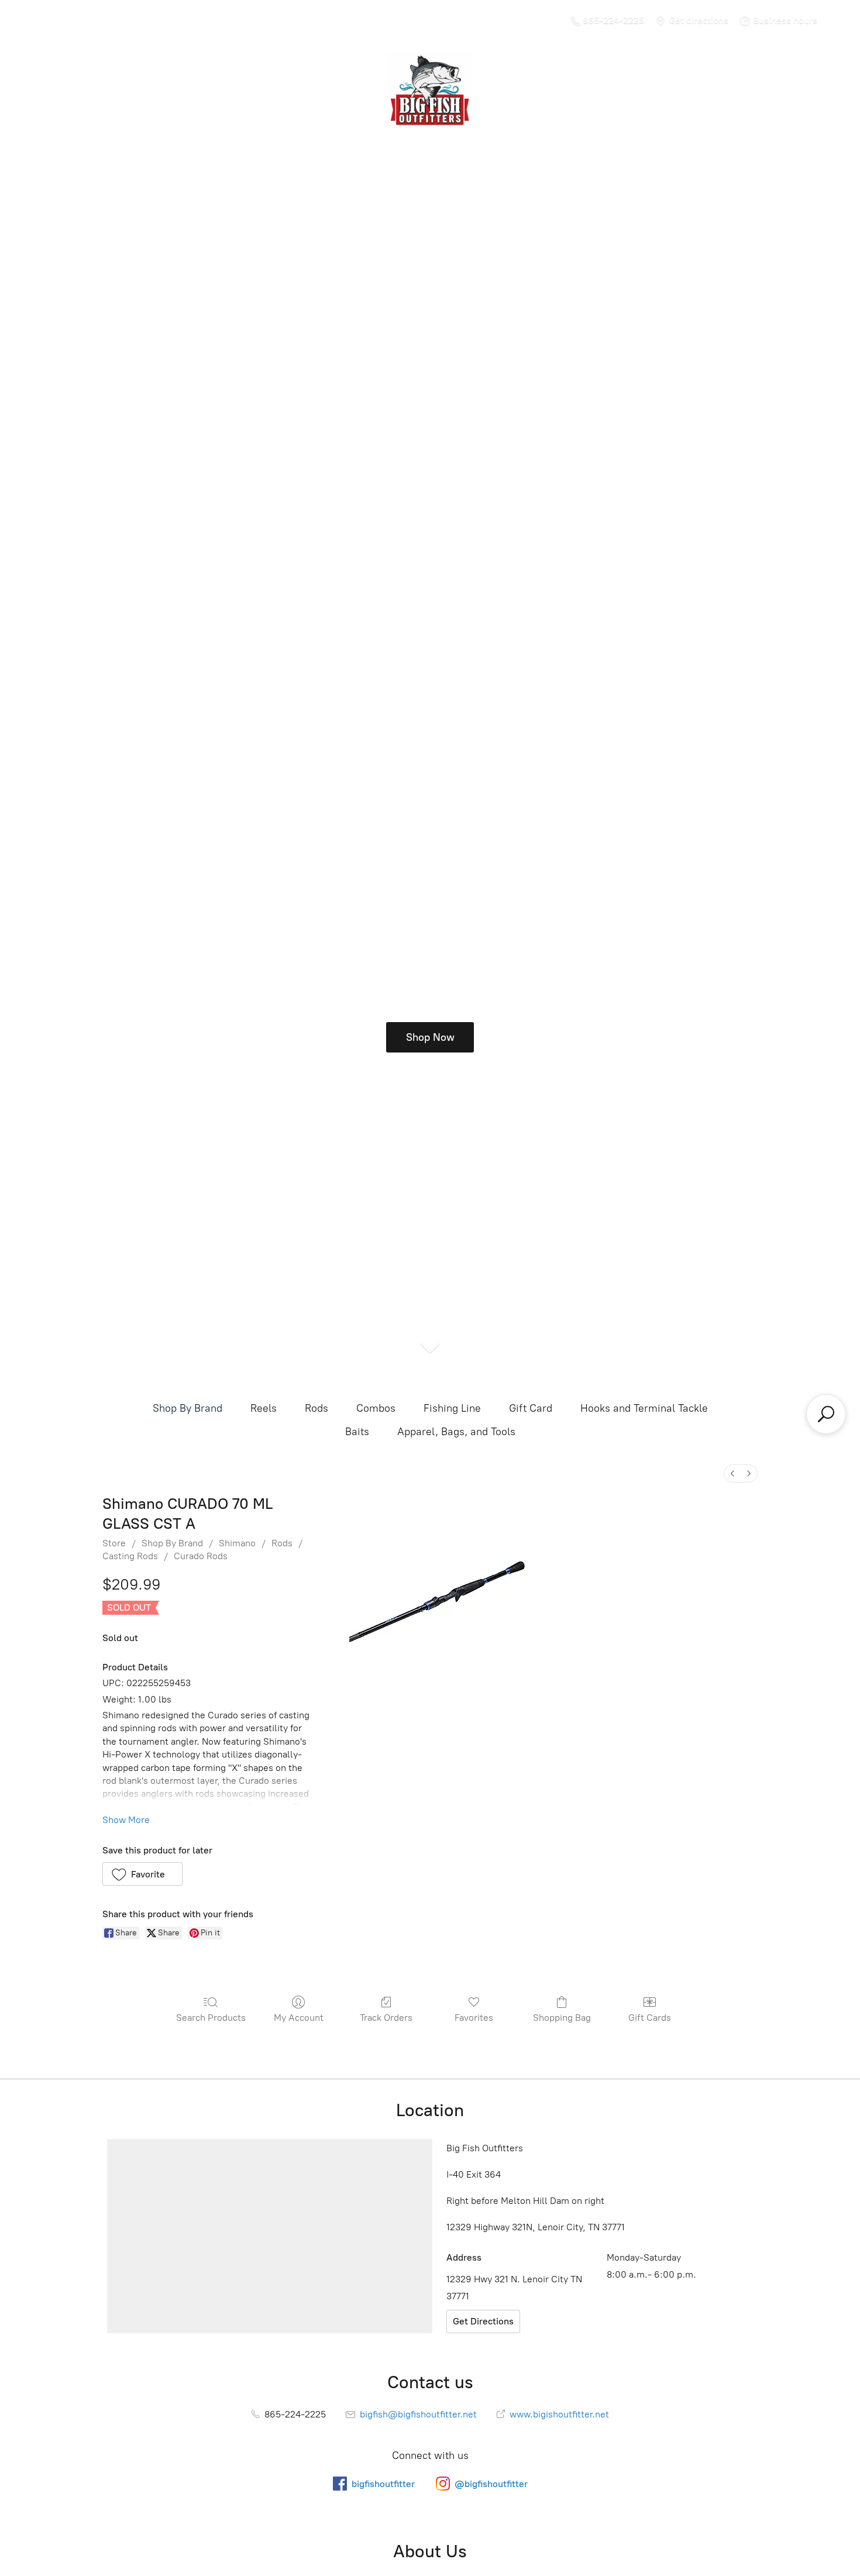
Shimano (237, 1543)
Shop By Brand (188, 1408)
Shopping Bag (562, 2018)
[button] (142, 1874)
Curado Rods (201, 1556)
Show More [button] (126, 1820)
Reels (264, 1408)
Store (114, 1543)
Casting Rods (130, 1556)
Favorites (474, 2018)
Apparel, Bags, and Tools (456, 1432)
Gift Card (531, 1408)
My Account (299, 2018)
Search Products (211, 2018)
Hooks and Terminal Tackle (644, 1408)
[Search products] (826, 1414)
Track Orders (386, 2018)
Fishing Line (452, 1408)
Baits (357, 1432)
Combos (376, 1408)
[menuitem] (732, 1473)
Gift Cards (650, 2018)
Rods (317, 1408)
